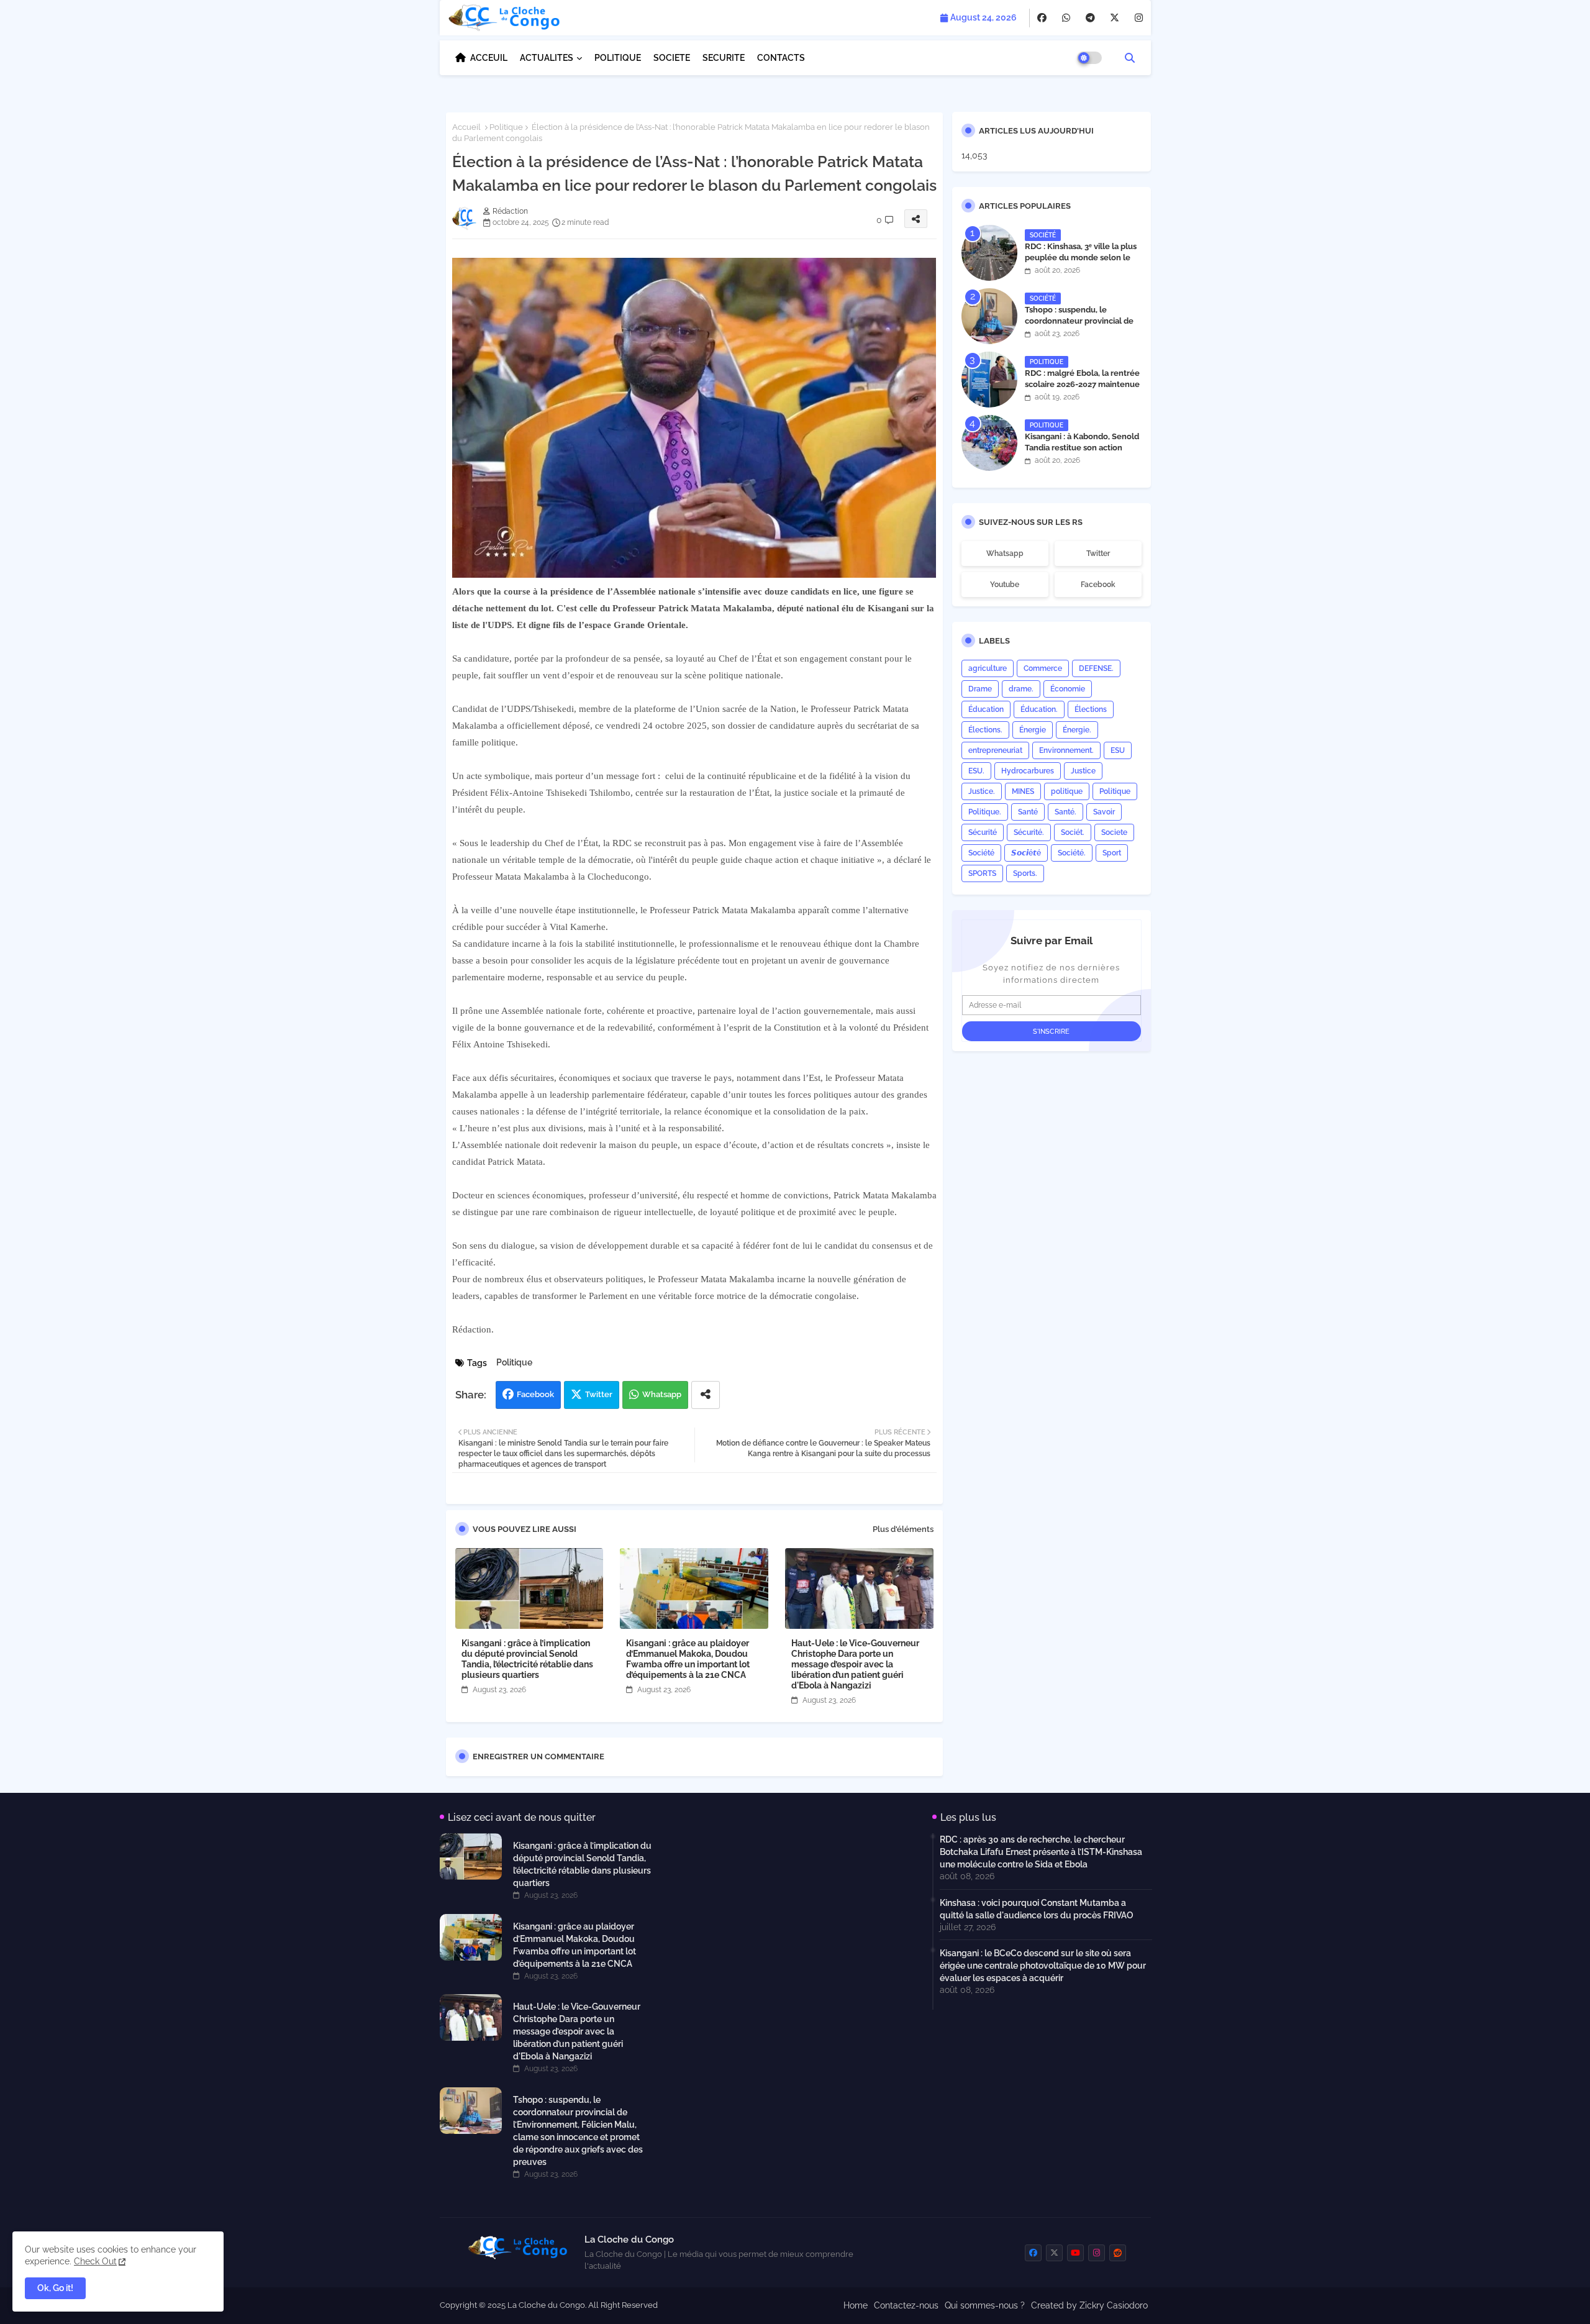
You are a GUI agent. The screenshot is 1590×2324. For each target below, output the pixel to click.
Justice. (982, 791)
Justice (1083, 771)
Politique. (985, 812)
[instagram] (1139, 18)
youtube (1005, 585)
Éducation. (1039, 709)
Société (981, 853)
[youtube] (1075, 2253)
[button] (1130, 58)
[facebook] (1042, 18)
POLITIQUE (618, 58)
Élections (1091, 709)
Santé (1028, 812)
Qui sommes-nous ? (985, 2305)
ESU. (976, 771)
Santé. (1065, 812)
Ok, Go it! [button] (55, 2288)
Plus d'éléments (903, 1529)
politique (1067, 791)
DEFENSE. (1096, 668)
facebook (1098, 585)
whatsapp (1005, 554)
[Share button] (706, 1395)
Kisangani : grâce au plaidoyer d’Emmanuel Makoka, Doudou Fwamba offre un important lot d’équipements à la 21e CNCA (688, 1659)
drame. (1021, 689)
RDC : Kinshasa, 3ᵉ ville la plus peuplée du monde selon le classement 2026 (1081, 257)
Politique (506, 127)
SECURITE (724, 58)
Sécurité (983, 832)
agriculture (988, 668)
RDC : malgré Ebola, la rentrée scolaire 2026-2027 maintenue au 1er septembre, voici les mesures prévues (1082, 390)
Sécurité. (1029, 832)
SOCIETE (672, 58)
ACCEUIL (489, 58)
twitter (1098, 554)
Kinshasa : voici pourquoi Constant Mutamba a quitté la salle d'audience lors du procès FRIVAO (1037, 1909)
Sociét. (1073, 832)
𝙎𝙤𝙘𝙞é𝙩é (1026, 853)
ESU (1118, 750)
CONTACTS (781, 58)
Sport (1112, 853)
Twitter (599, 1394)
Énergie (1033, 730)
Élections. (985, 730)
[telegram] (1090, 18)
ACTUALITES (547, 58)
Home (856, 2305)
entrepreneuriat (995, 750)
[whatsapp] (1066, 18)
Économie (1068, 689)
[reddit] (1118, 2253)
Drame (980, 689)
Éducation (986, 709)
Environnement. (1066, 750)
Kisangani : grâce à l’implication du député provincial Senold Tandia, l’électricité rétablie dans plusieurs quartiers (527, 1659)
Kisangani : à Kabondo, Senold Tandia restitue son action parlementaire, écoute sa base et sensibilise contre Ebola (1083, 453)
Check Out (95, 2261)
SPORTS (982, 873)
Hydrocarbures (1028, 771)
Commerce (1043, 668)
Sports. (1025, 873)
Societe (1114, 832)
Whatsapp (662, 1394)
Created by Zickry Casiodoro (1089, 2305)
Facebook (535, 1394)
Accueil (466, 127)
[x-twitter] (1115, 18)
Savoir (1104, 812)
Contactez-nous (906, 2305)
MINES (1023, 791)
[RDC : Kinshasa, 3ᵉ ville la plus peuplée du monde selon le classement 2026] (989, 253)
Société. (1072, 853)
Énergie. (1077, 730)
